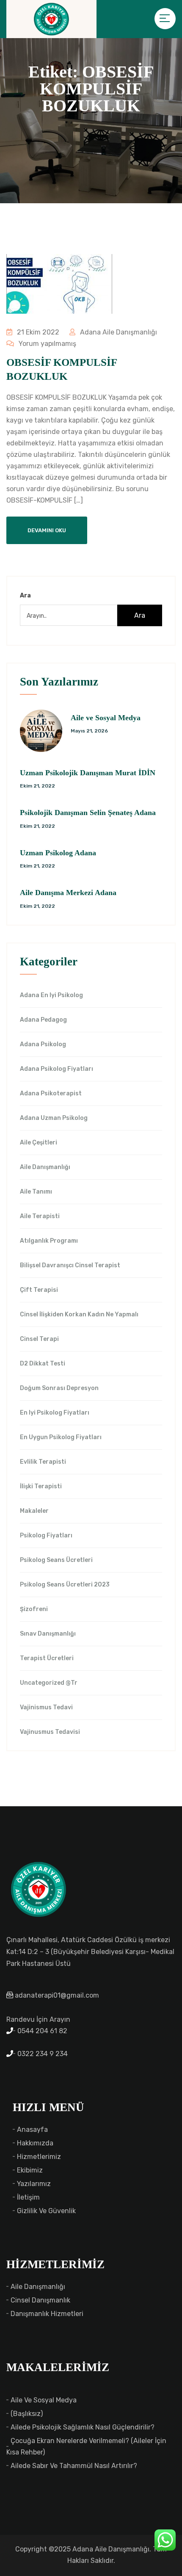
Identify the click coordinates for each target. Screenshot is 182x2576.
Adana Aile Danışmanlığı (118, 332)
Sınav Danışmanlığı (48, 1634)
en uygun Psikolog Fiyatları (61, 1437)
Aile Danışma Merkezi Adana (68, 893)
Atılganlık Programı (49, 1241)
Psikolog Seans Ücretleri (56, 1560)
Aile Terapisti (40, 1216)
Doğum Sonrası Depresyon (59, 1388)
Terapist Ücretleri (47, 1658)
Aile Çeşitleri (39, 1143)
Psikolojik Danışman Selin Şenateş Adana (88, 813)
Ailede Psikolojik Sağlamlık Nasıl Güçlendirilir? (83, 2427)
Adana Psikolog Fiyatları (57, 1069)
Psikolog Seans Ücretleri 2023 (65, 1585)
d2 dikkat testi (43, 1364)
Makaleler (34, 1511)
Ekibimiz (30, 2170)
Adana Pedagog (43, 1020)
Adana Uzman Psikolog (54, 1118)
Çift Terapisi (39, 1290)
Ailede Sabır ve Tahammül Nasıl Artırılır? (74, 2466)
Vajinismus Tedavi (46, 1708)
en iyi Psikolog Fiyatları (55, 1413)
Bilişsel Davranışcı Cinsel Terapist (70, 1266)
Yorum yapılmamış (47, 344)
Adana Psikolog (43, 1045)
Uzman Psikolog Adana (58, 853)
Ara (25, 596)
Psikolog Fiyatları (46, 1536)
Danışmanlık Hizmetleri (47, 2314)
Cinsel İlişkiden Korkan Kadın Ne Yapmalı (79, 1315)
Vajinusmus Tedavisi (50, 1732)
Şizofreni (34, 1609)
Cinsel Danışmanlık (40, 2300)
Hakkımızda (35, 2143)
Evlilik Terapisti (43, 1462)
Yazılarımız (34, 2184)
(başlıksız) (27, 2414)
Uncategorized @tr (49, 1683)
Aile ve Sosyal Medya (106, 718)
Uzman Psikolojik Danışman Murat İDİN (88, 773)
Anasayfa (32, 2130)
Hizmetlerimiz (39, 2157)
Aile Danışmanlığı (45, 1167)
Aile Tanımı (36, 1192)
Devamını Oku (47, 530)
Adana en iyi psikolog (51, 995)
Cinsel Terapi (39, 1339)
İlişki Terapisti (41, 1487)
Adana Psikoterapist (51, 1094)
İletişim (28, 2197)
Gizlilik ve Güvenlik (46, 2211)
